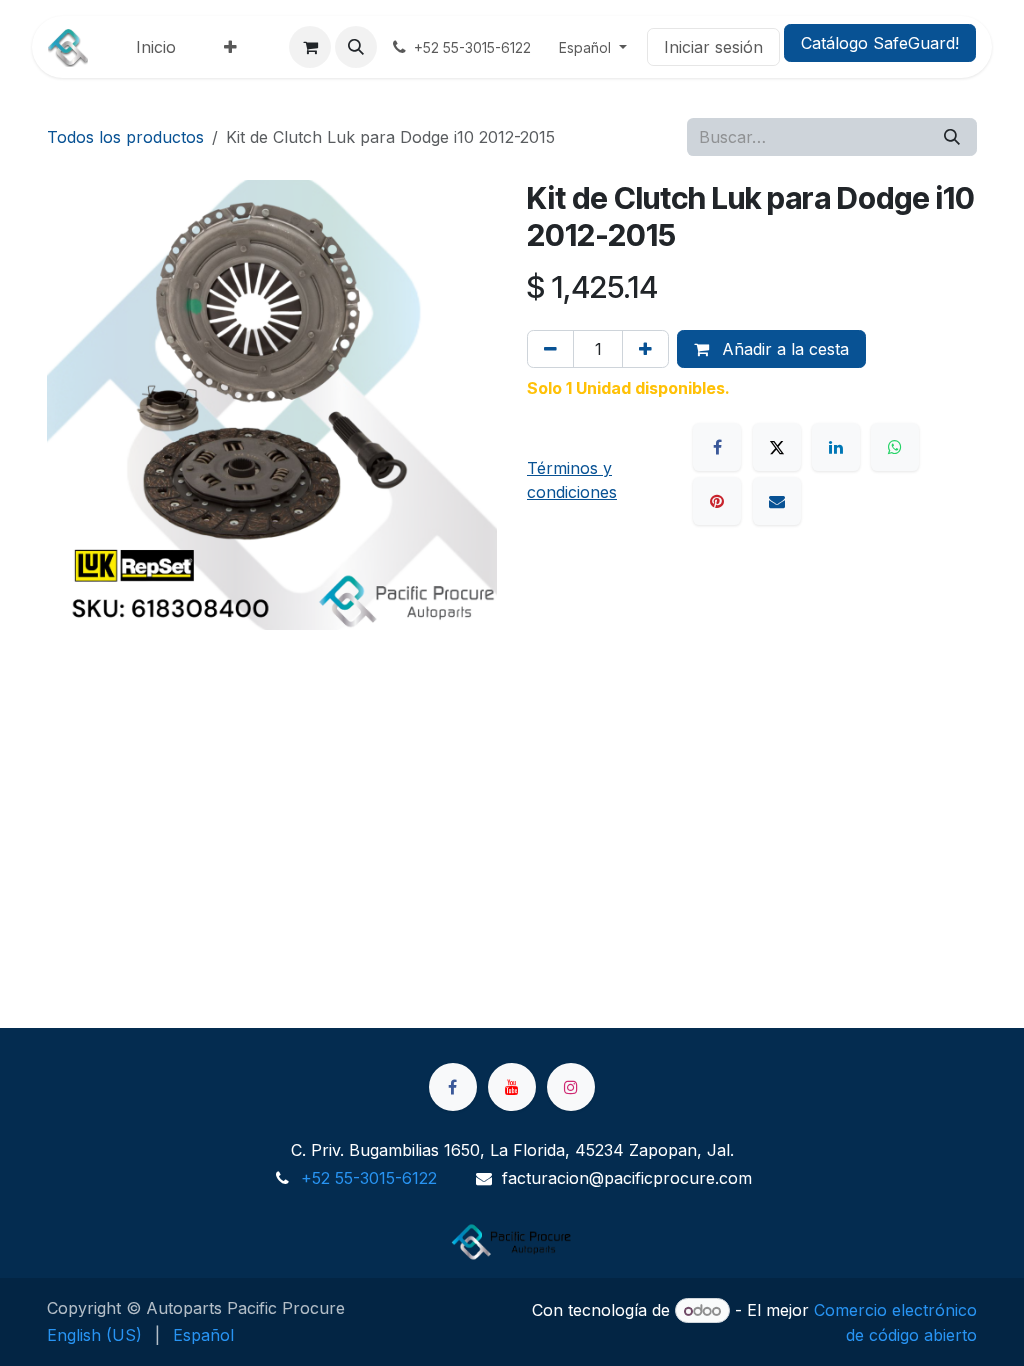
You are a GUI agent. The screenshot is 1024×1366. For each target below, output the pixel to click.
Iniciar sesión (713, 47)
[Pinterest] (717, 501)
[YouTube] (512, 1087)
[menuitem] (156, 47)
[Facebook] (717, 447)
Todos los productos (125, 137)
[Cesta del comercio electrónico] (310, 47)
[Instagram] (571, 1087)
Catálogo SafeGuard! (880, 43)
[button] (356, 47)
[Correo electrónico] (777, 501)
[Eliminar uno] (550, 349)
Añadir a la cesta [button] (783, 349)
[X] (777, 447)
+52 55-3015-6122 (369, 1178)
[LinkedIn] (836, 447)
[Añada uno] (645, 349)
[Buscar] (952, 137)
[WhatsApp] (895, 447)
